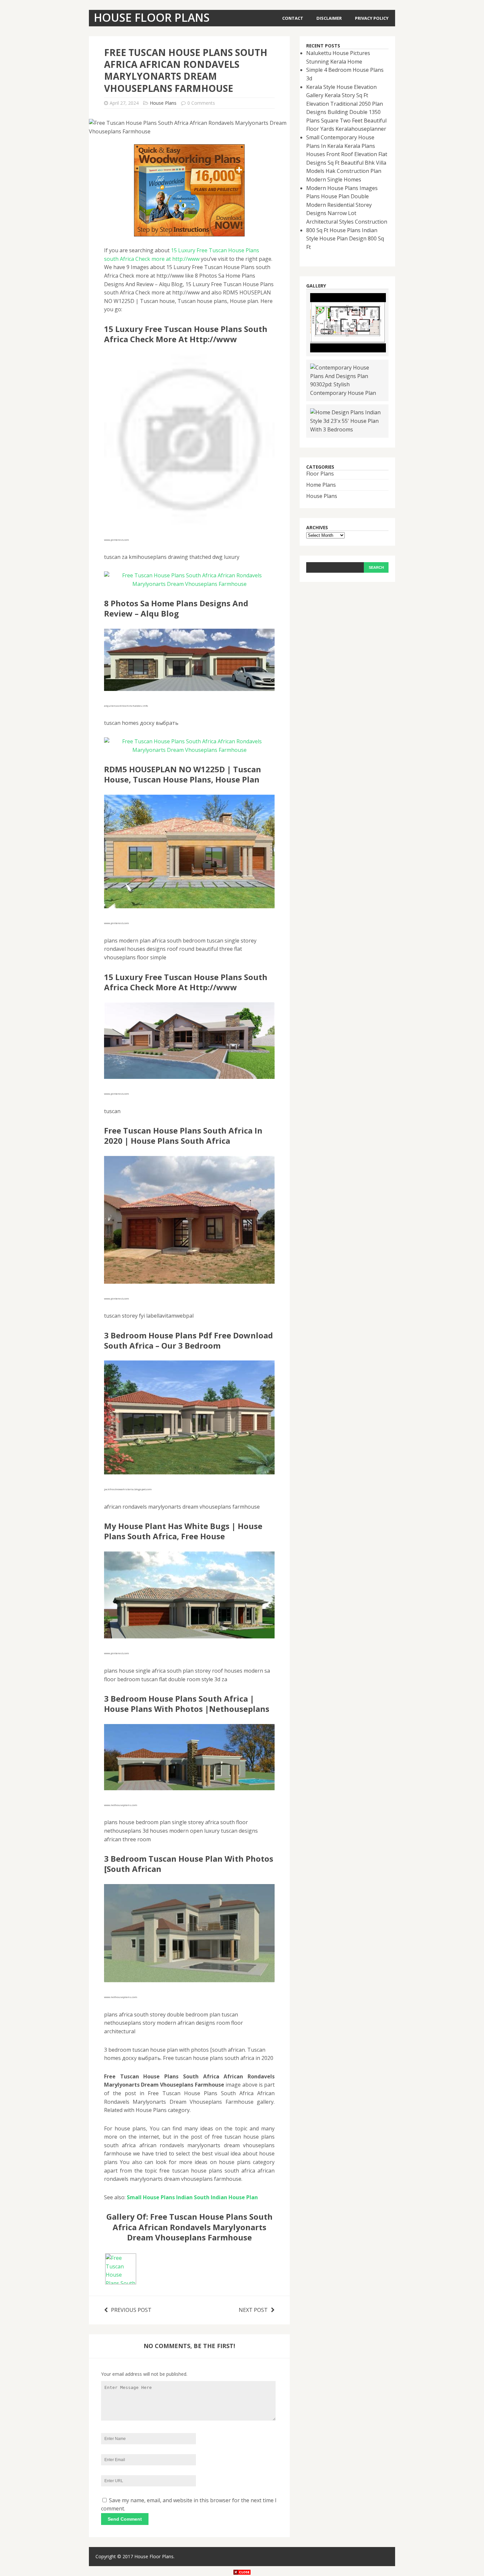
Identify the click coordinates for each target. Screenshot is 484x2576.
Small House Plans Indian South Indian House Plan (192, 2197)
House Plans (163, 103)
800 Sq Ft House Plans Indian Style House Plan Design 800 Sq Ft (345, 239)
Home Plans (321, 485)
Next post (253, 2310)
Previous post (131, 2310)
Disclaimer (329, 18)
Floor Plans (320, 474)
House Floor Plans (154, 2556)
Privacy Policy (372, 18)
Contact (293, 18)
